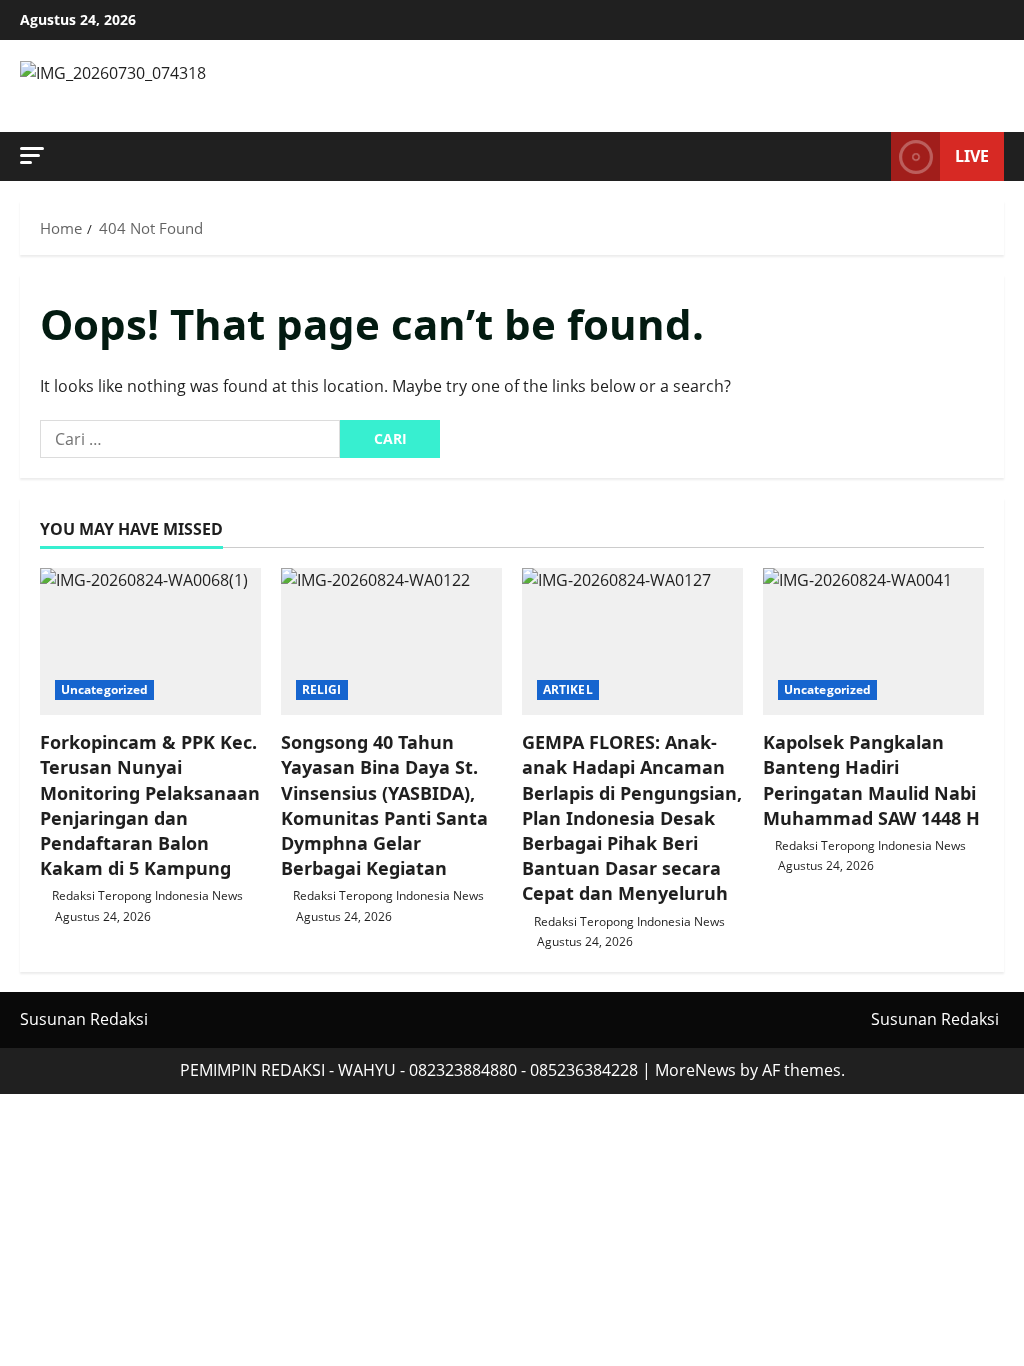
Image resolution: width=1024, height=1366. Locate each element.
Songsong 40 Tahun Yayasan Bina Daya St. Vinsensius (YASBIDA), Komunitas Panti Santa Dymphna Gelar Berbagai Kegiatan (384, 805)
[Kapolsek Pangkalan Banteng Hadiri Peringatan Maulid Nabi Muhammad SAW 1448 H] (873, 641)
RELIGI (322, 689)
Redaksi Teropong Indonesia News (147, 895)
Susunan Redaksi (84, 1019)
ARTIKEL (568, 689)
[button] (32, 155)
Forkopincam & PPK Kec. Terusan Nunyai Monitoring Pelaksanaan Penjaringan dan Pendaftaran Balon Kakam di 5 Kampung (150, 805)
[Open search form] (870, 157)
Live (972, 156)
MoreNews (695, 1070)
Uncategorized (104, 689)
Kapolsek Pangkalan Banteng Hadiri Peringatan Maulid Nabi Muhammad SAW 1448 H (871, 780)
